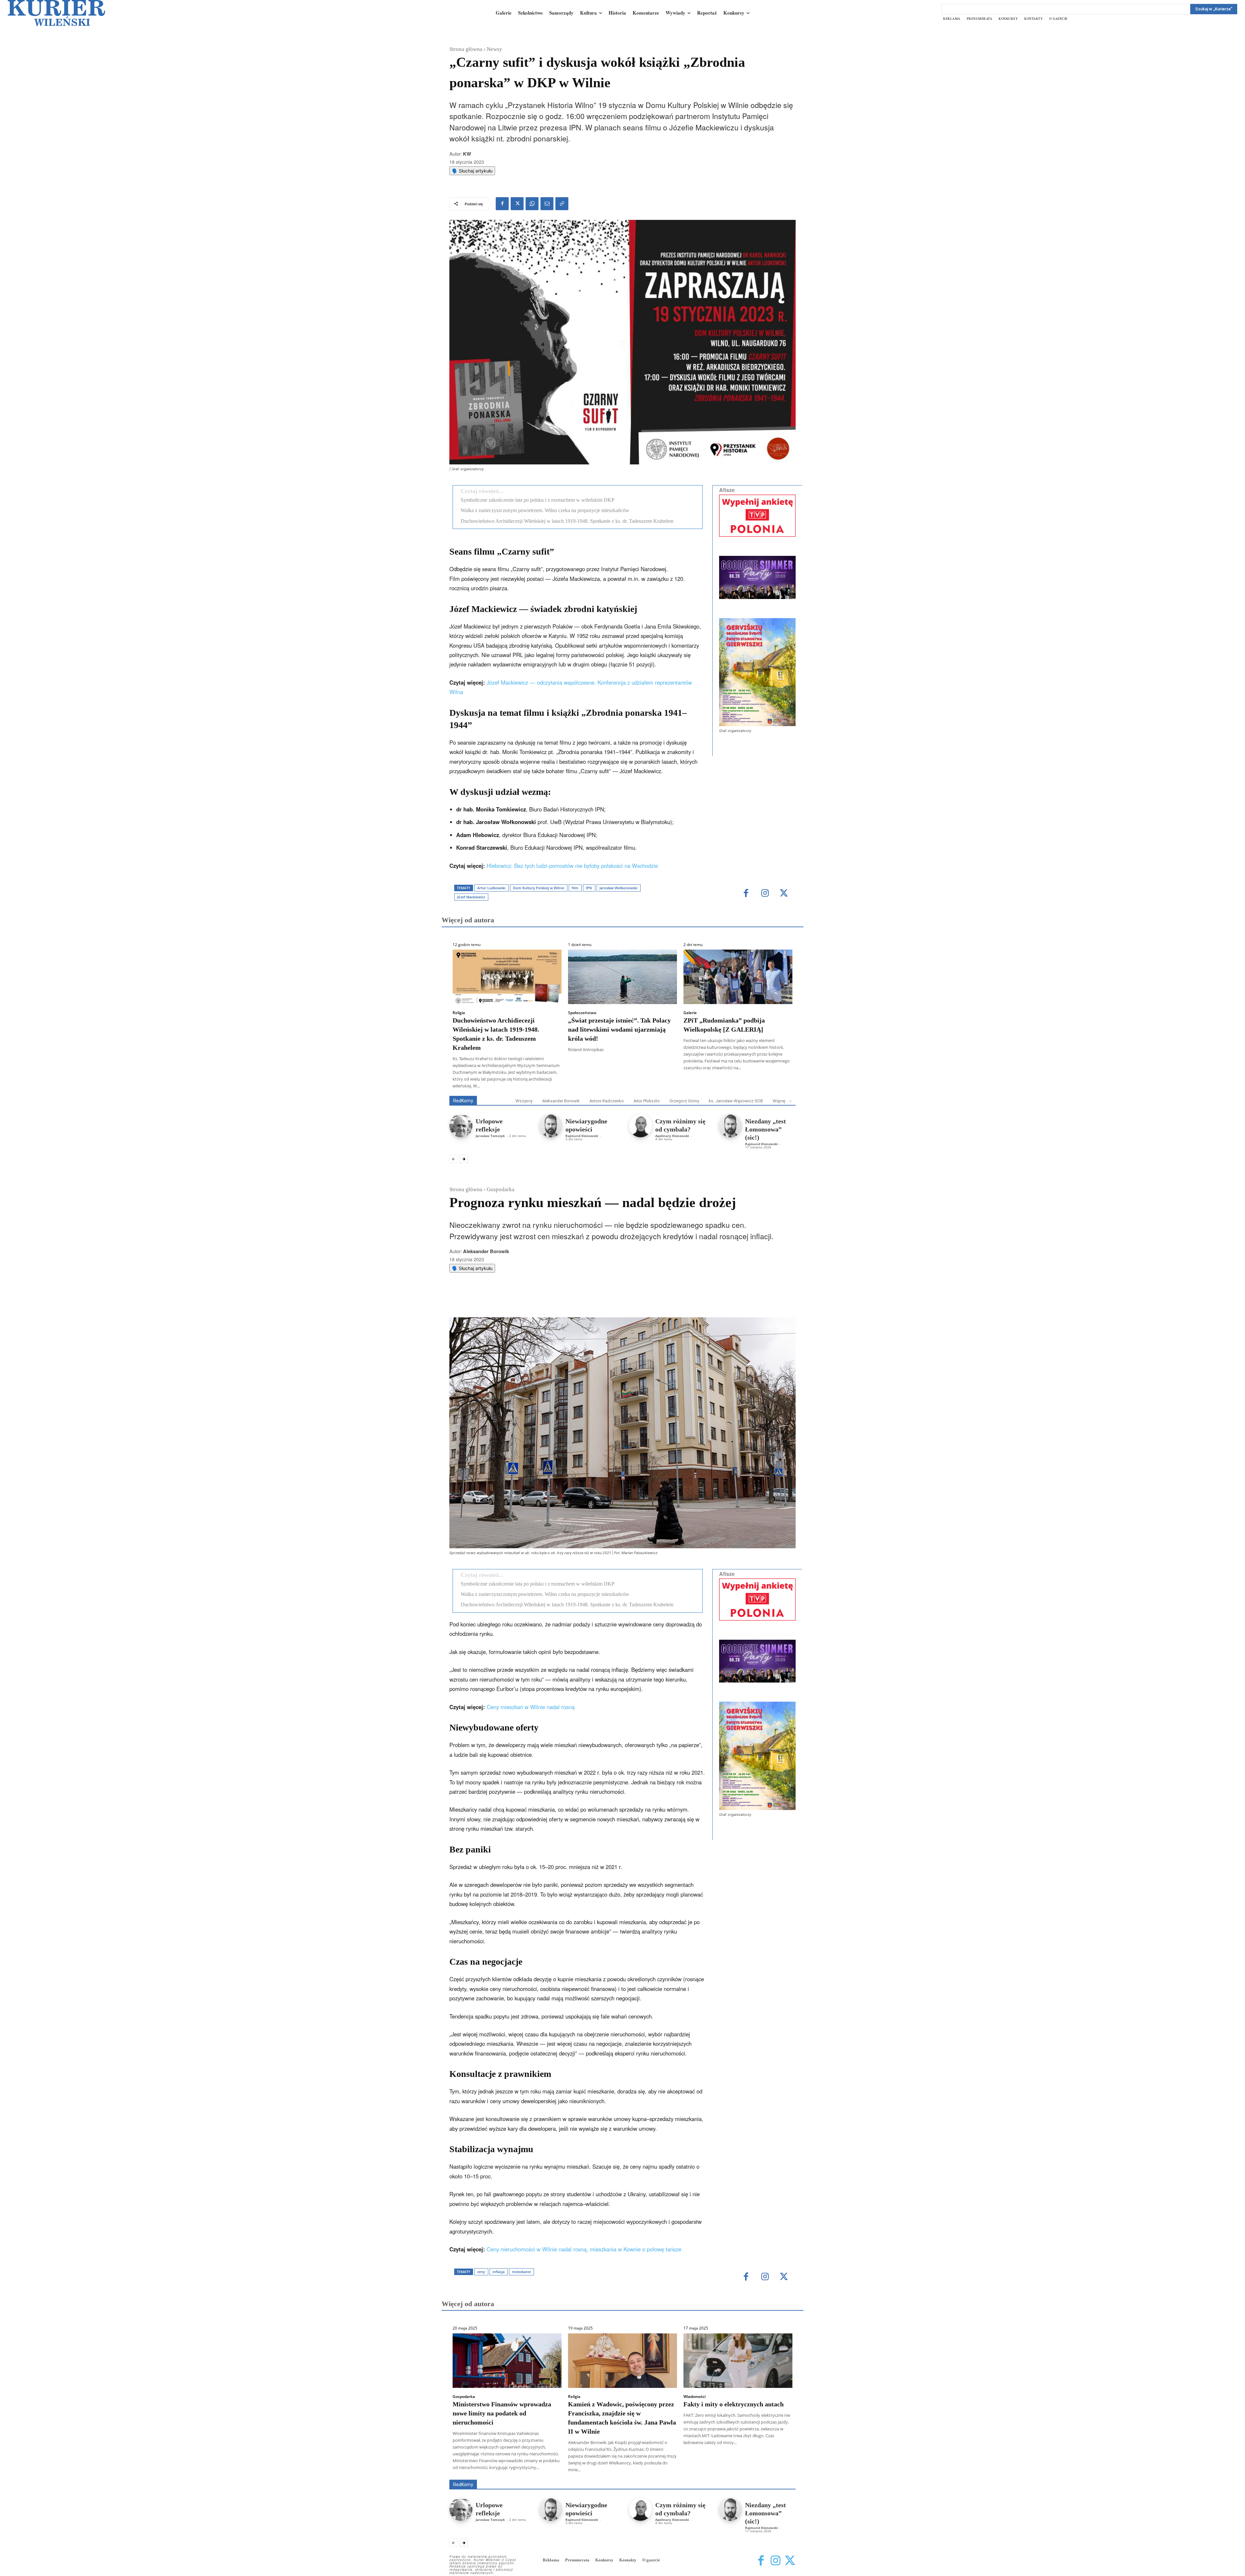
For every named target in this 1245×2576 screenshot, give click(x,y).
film (575, 888)
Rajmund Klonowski (582, 1136)
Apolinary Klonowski (672, 1136)
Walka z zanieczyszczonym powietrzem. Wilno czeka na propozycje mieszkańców (545, 510)
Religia (459, 1013)
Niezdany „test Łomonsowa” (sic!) (765, 1129)
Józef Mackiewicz (471, 897)
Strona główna (466, 49)
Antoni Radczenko (607, 1101)
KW (467, 154)
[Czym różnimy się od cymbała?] (640, 1126)
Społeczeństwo (582, 1013)
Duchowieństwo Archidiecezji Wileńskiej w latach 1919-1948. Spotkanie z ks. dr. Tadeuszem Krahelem (567, 521)
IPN (589, 888)
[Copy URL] (562, 204)
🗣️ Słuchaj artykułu (472, 171)
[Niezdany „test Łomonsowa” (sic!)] (730, 1126)
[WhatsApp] (532, 204)
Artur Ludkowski (491, 888)
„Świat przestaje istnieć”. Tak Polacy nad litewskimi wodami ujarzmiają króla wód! (619, 1029)
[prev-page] (453, 1159)
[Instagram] (765, 894)
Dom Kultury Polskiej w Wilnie (539, 888)
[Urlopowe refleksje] (461, 1126)
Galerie (690, 1013)
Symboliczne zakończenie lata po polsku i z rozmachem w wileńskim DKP (538, 500)
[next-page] (464, 1159)
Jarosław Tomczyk (490, 1136)
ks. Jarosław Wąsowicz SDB (736, 1101)
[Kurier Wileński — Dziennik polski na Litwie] (56, 13)
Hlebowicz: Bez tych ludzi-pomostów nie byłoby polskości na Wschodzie (572, 866)
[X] (517, 204)
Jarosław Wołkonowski (618, 888)
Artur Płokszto (647, 1101)
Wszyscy (524, 1101)
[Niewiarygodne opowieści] (551, 1126)
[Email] (547, 204)
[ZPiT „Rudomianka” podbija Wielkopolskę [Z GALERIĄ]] (738, 977)
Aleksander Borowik (561, 1101)
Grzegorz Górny (684, 1101)
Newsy (494, 49)
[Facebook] (502, 204)
